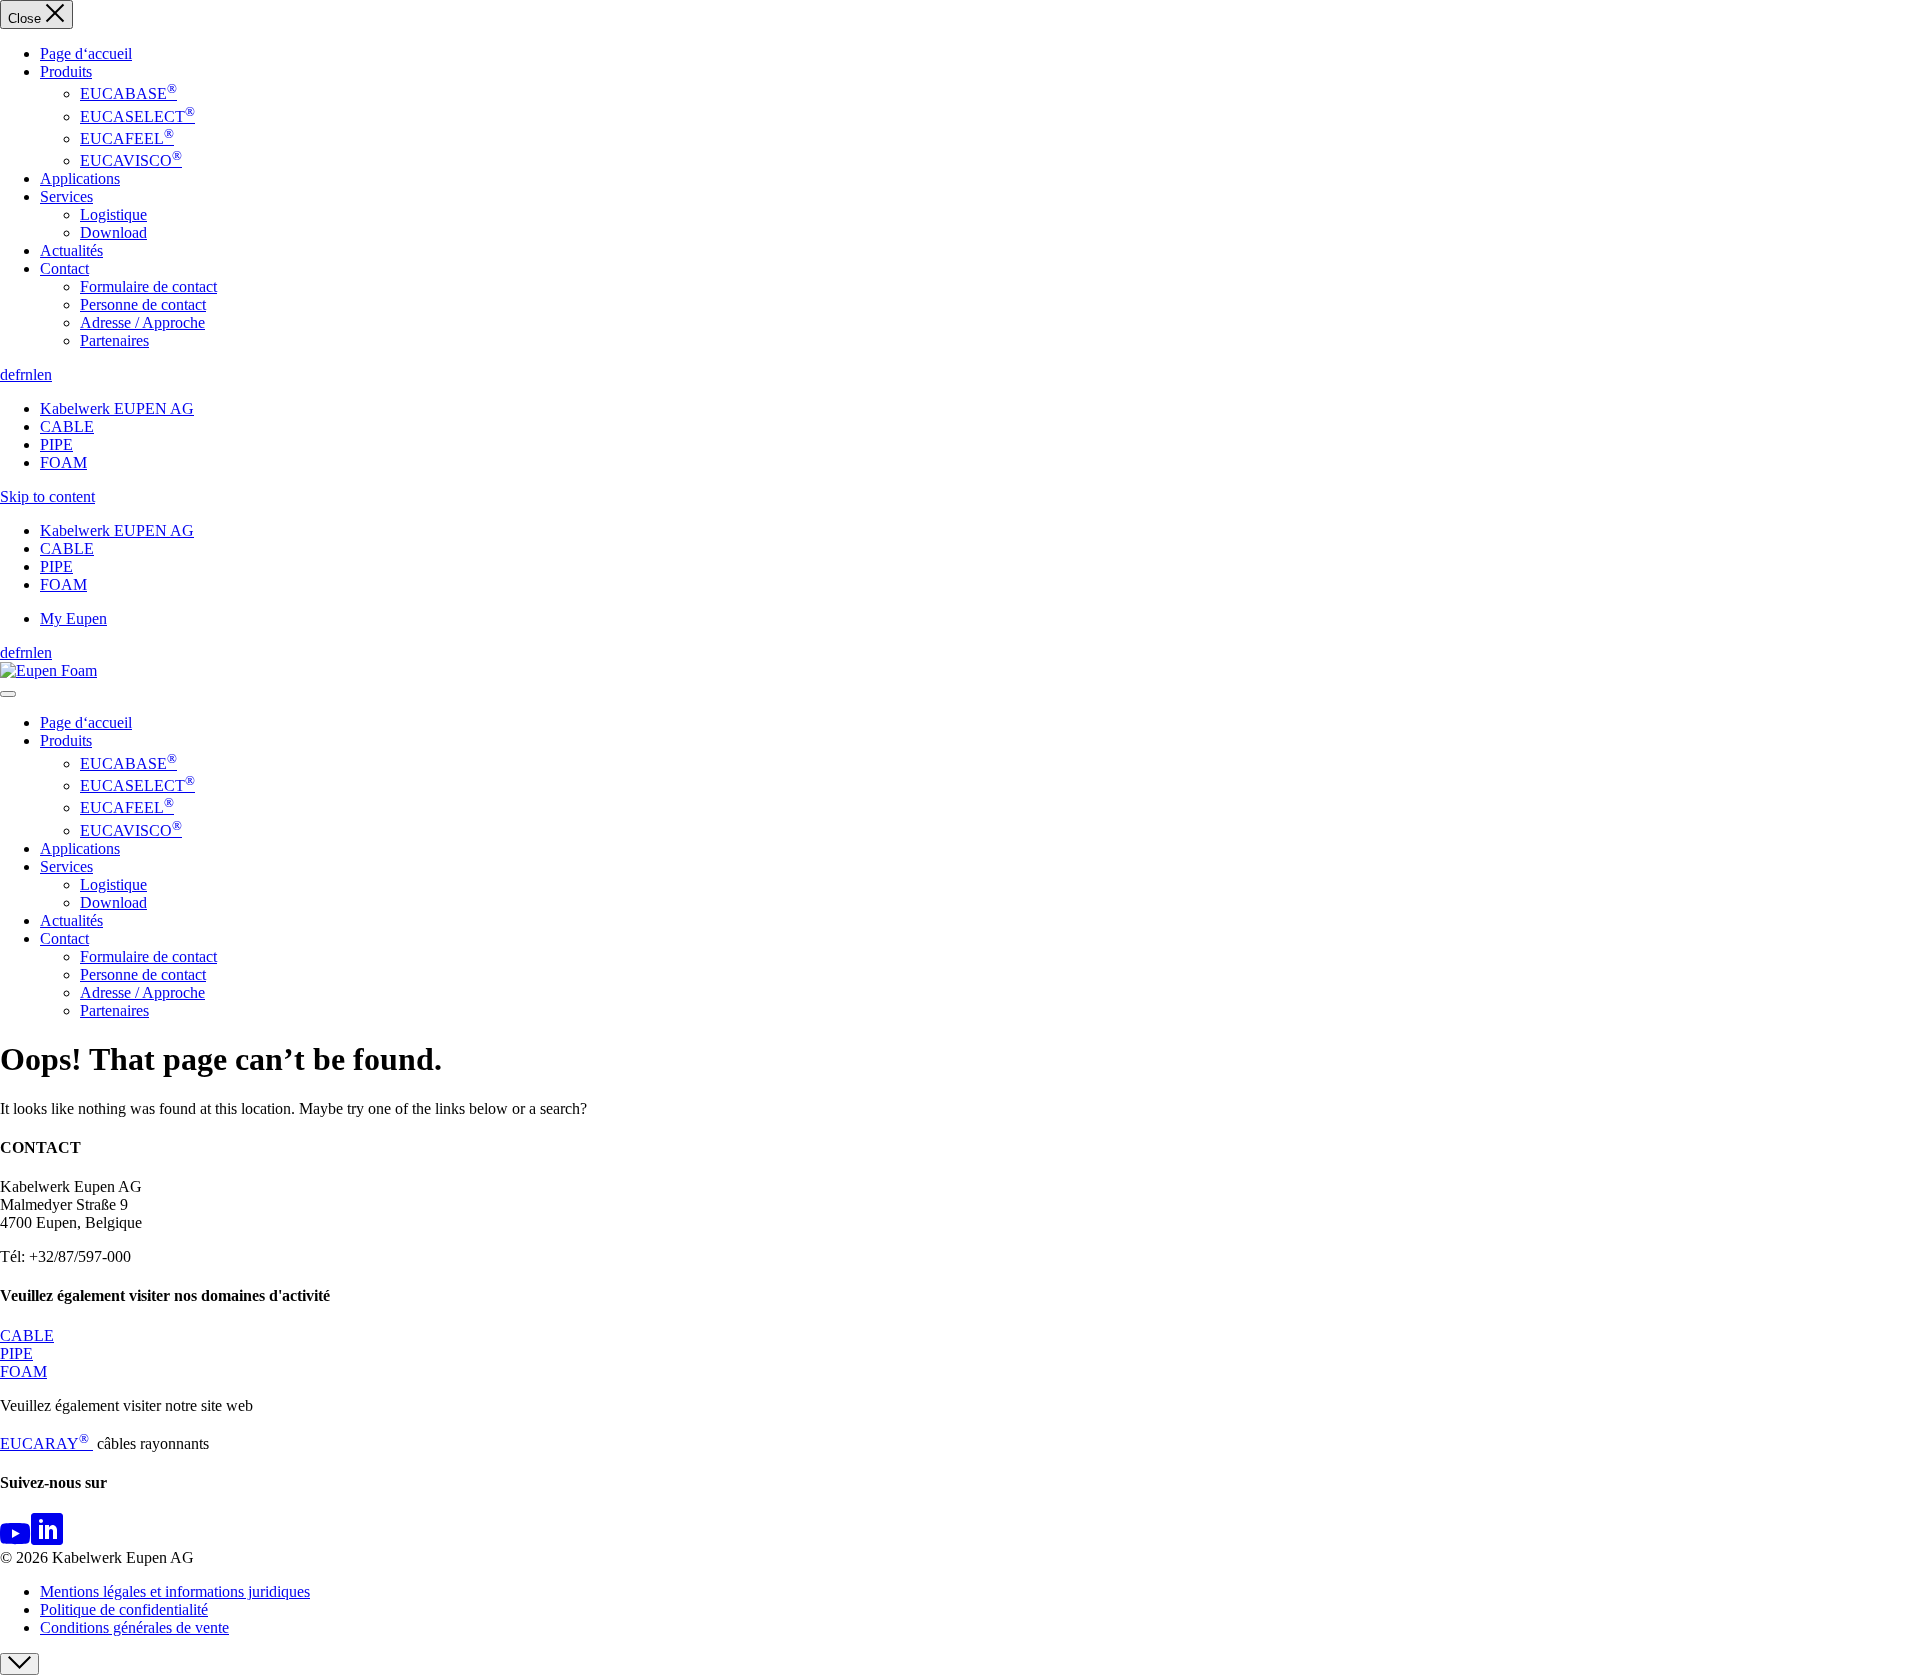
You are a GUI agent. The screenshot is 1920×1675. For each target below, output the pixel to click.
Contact (64, 268)
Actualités (71, 250)
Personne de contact (143, 304)
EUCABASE (128, 93)
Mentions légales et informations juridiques (175, 1591)
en (44, 374)
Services (66, 196)
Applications (80, 178)
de (7, 374)
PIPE (56, 444)
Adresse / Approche (142, 322)
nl (31, 374)
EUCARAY (44, 1443)
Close (26, 18)
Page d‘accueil (86, 53)
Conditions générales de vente (134, 1627)
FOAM (63, 462)
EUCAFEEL (127, 138)
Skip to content (47, 496)
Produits (66, 71)
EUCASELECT (137, 116)
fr (20, 374)
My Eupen (73, 618)
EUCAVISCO (131, 160)
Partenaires (114, 340)
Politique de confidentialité (124, 1609)
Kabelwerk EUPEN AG (117, 408)
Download (113, 232)
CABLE (67, 426)
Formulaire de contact (148, 286)
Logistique (113, 214)
